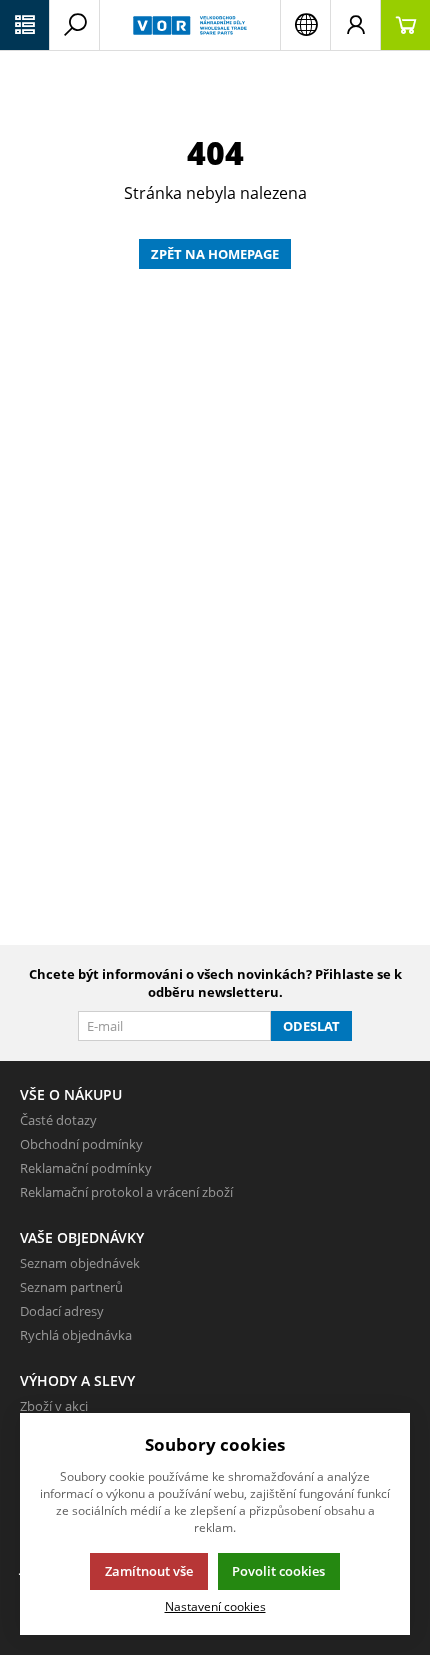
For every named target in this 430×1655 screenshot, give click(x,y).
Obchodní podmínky (81, 1144)
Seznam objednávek (80, 1263)
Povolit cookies (278, 1571)
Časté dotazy (58, 1120)
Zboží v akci (54, 1406)
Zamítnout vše (149, 1571)
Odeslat (311, 1026)
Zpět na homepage (215, 254)
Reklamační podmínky (86, 1168)
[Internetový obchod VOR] (190, 25)
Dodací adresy (62, 1311)
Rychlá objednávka (76, 1335)
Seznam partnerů (71, 1287)
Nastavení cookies (215, 1606)
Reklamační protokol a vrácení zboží (126, 1192)
